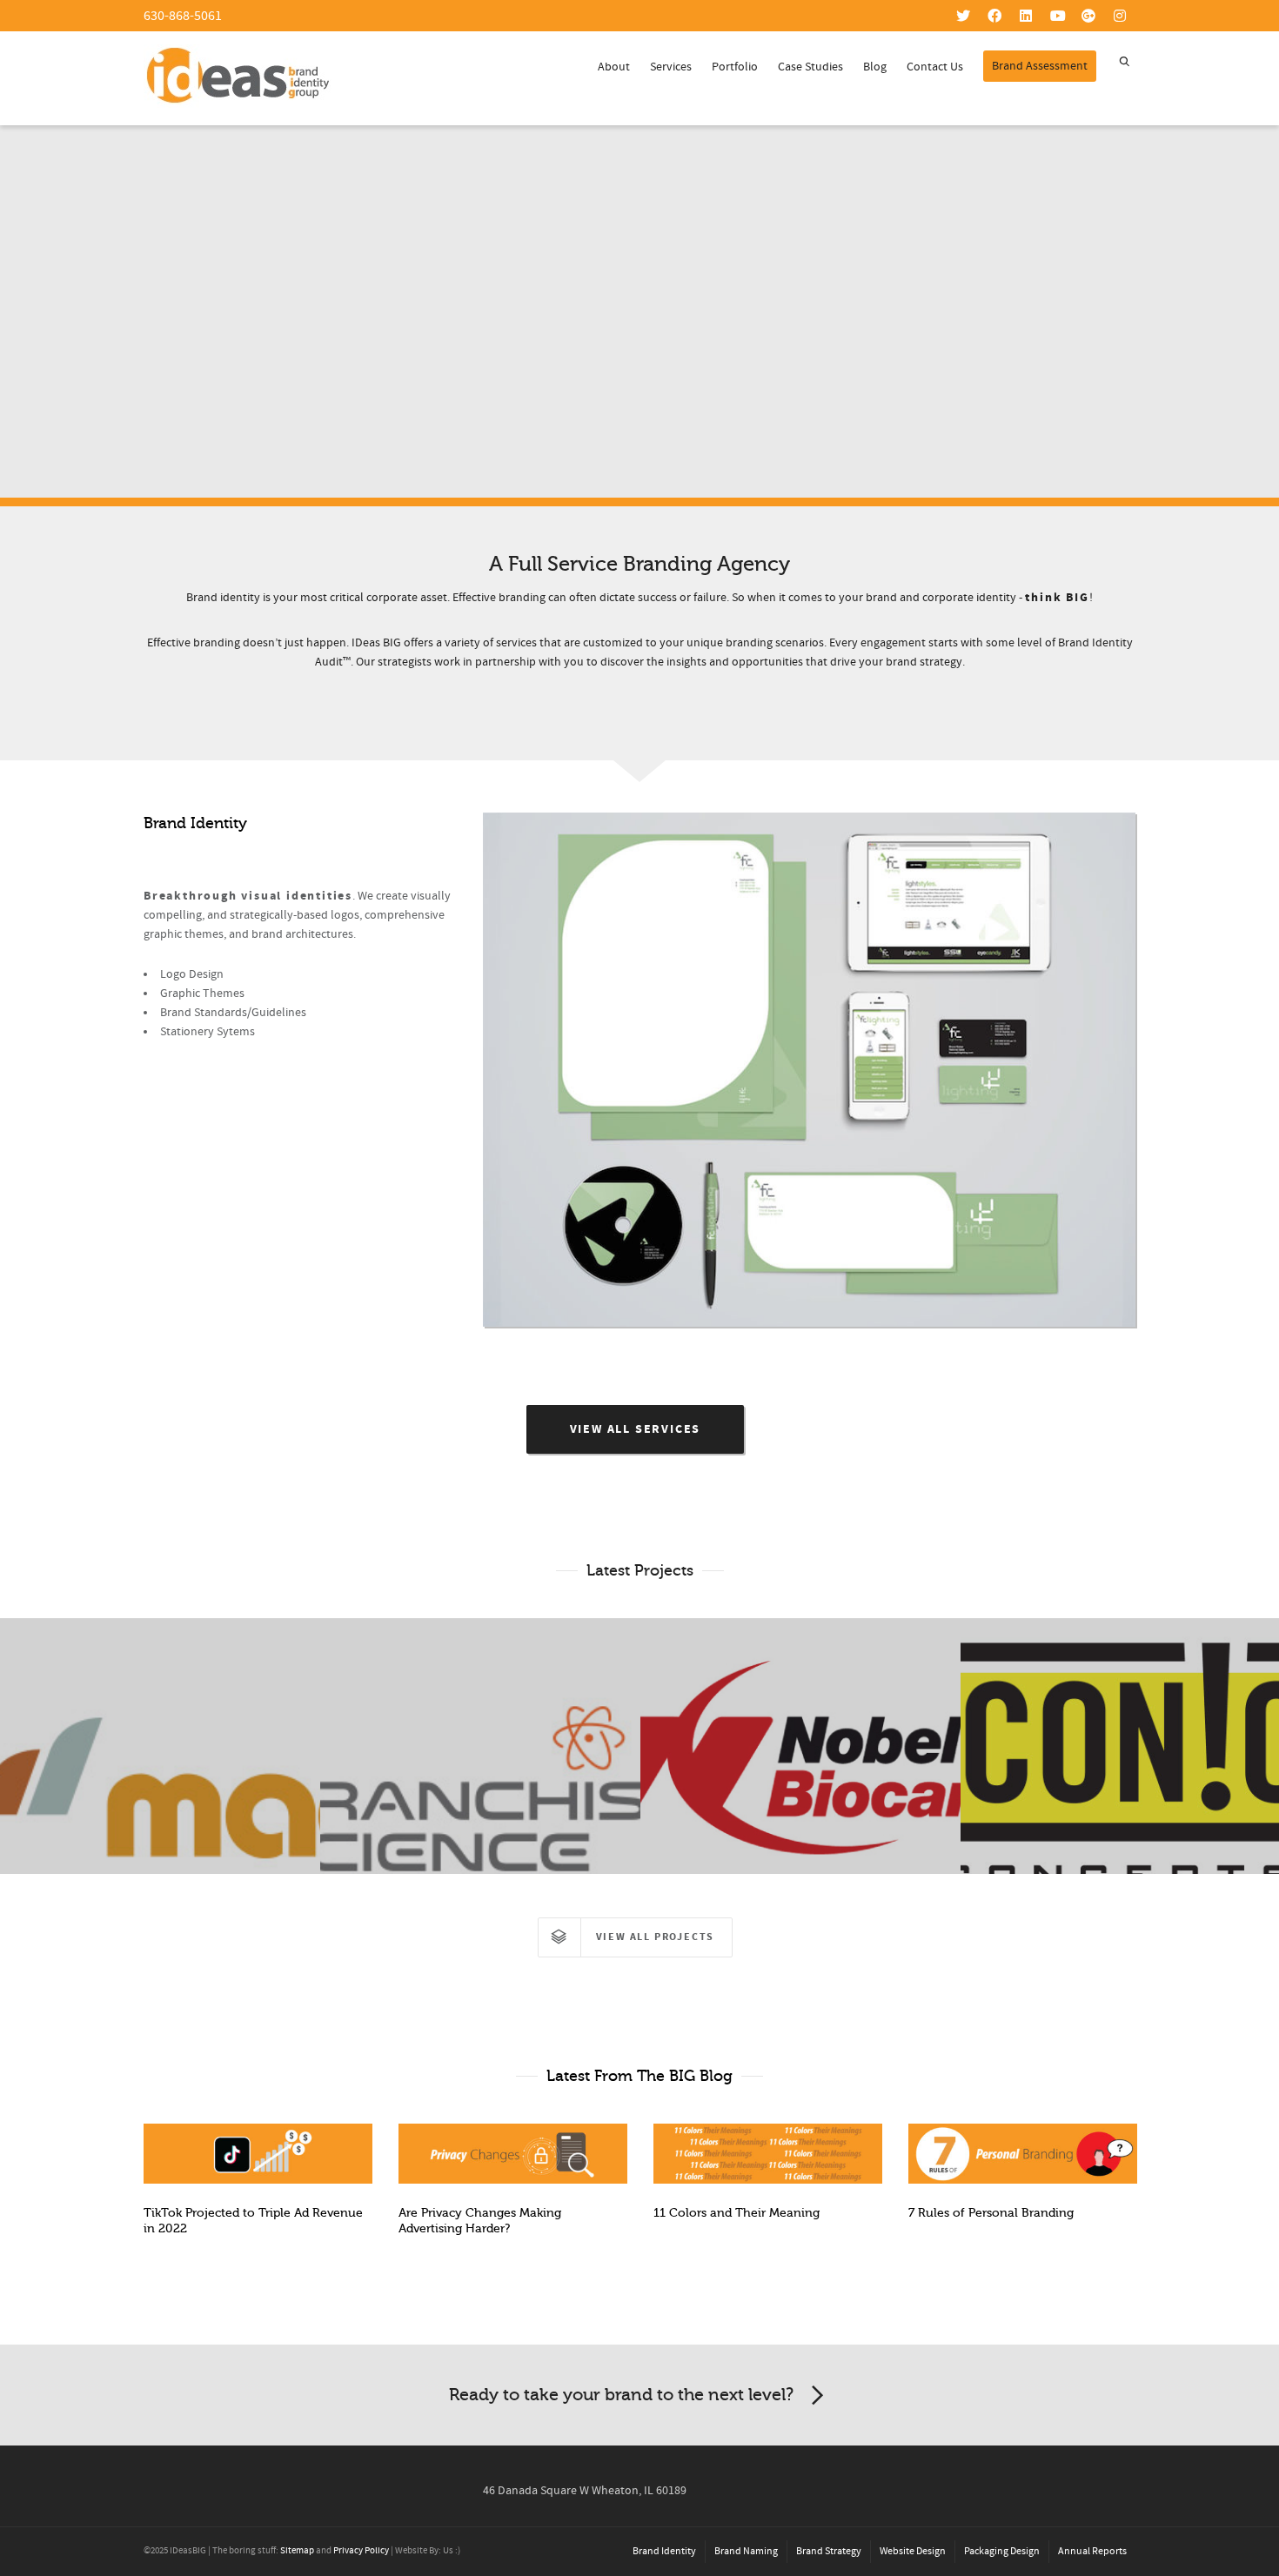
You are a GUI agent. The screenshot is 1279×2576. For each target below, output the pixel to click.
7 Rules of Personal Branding (991, 2213)
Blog (875, 67)
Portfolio (735, 67)
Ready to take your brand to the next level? (621, 2395)
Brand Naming (746, 2551)
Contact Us (935, 67)
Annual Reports (1092, 2551)
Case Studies (810, 67)
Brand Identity (664, 2551)
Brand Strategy (829, 2551)
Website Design (913, 2551)
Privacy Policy (361, 2551)
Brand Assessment (1040, 66)
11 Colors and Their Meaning (737, 2213)
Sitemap (297, 2551)
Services (671, 67)
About (614, 67)
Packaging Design (1002, 2551)
